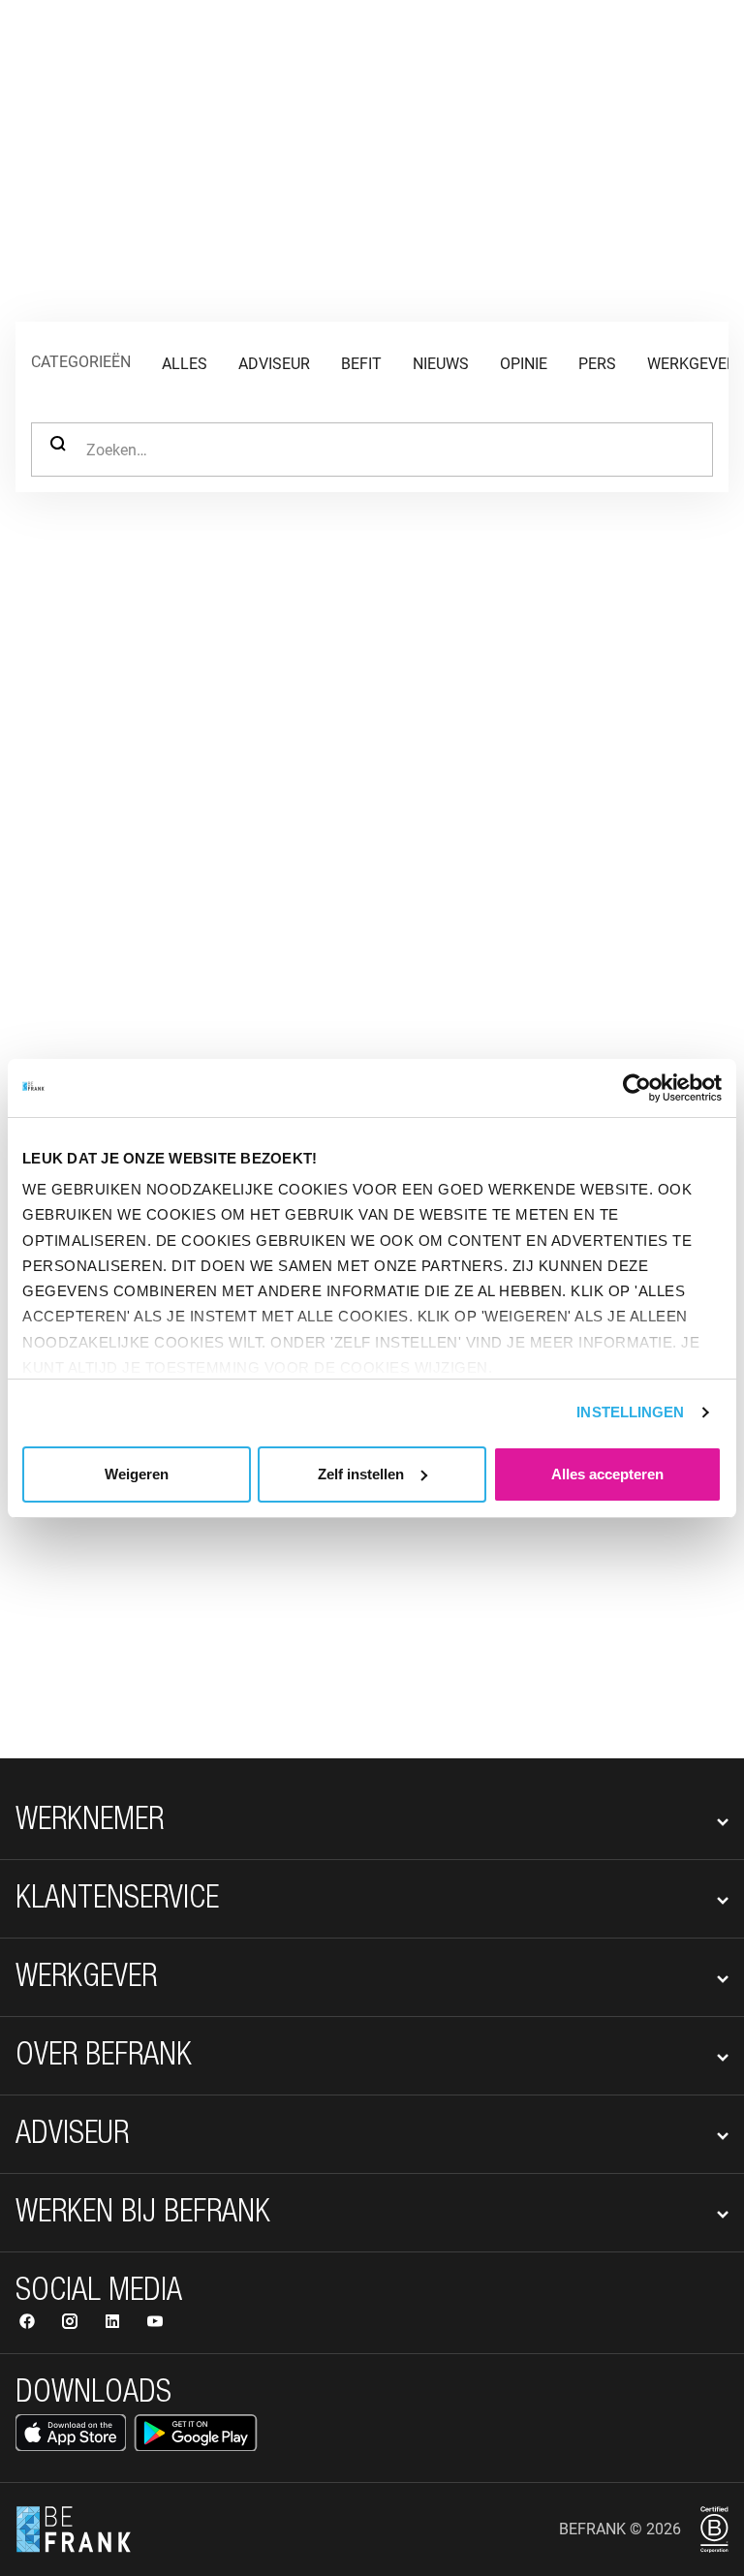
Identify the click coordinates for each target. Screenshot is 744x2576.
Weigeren (137, 1474)
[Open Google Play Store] (196, 2433)
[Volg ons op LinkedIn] (114, 2324)
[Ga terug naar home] (74, 54)
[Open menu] (701, 54)
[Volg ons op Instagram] (72, 2324)
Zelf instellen (361, 1474)
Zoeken (58, 450)
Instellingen (630, 1412)
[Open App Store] (71, 2433)
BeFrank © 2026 (620, 2529)
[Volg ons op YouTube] (155, 2324)
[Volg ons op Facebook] (29, 2324)
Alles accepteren (607, 1474)
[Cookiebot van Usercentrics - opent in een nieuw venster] (637, 1088)
